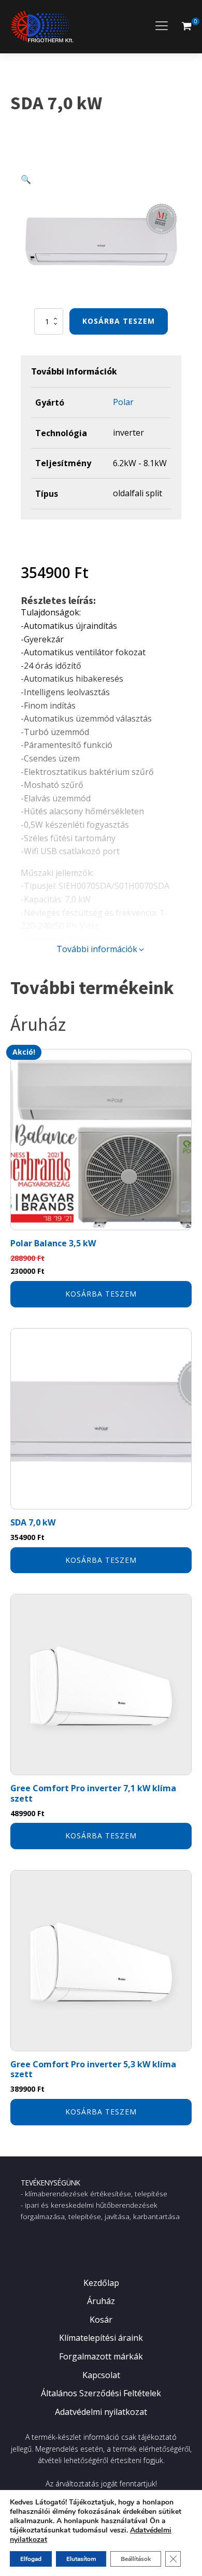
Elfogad (31, 2559)
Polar (123, 402)
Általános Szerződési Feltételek (101, 2393)
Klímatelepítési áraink (101, 2338)
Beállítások (136, 2559)
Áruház (101, 2301)
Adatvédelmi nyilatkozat (101, 2412)
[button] (186, 26)
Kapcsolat (101, 2375)
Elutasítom (81, 2559)
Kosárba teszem (119, 321)
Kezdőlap (101, 2283)
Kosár (101, 2320)
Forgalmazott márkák (101, 2356)
